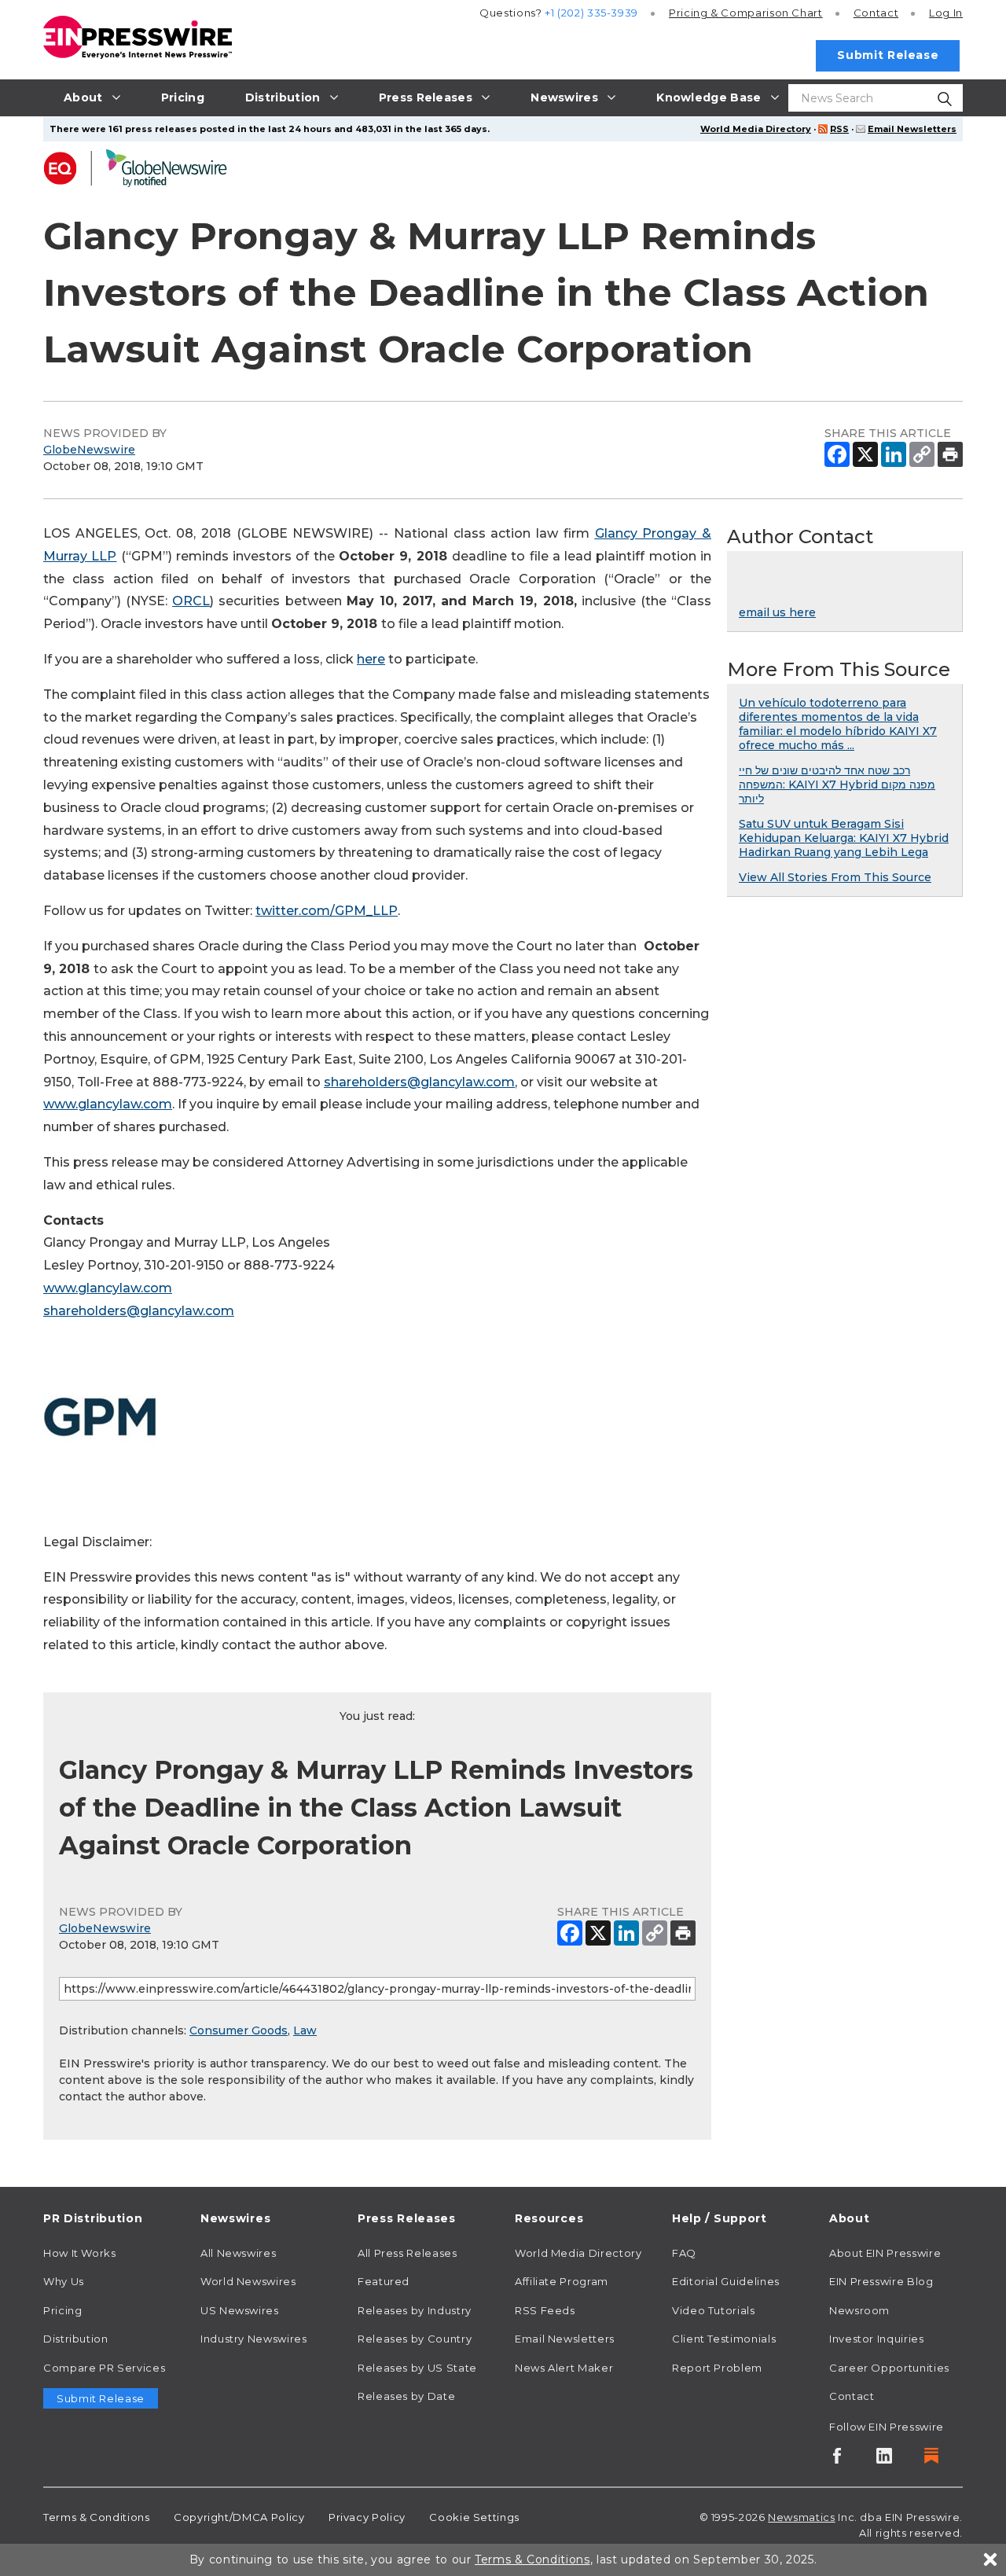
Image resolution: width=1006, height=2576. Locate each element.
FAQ (684, 2253)
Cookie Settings (474, 2517)
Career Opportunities (889, 2368)
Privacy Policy (367, 2517)
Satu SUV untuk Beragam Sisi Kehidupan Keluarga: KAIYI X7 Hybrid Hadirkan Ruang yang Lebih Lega (844, 838)
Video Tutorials (714, 2310)
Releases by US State (417, 2368)
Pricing (746, 13)
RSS (839, 129)
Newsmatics (801, 2517)
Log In (946, 13)
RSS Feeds (545, 2310)
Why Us (64, 2281)
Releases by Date (406, 2396)
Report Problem (717, 2368)
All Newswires (238, 2253)
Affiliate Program (562, 2281)
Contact (876, 13)
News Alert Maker (564, 2368)
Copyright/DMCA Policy (239, 2517)
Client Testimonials (724, 2339)
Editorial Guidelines (726, 2281)
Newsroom (859, 2310)
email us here (777, 612)
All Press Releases (408, 2253)
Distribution (76, 2339)
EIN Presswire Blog (881, 2281)
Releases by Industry (415, 2310)
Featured (384, 2281)
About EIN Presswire (885, 2253)
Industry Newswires (254, 2339)
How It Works (80, 2253)
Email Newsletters (912, 129)
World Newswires (248, 2281)
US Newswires (240, 2310)
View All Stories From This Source (835, 877)
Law (305, 2030)
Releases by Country (415, 2339)
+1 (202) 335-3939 (591, 13)
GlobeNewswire (89, 450)
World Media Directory (756, 129)
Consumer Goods (239, 2030)
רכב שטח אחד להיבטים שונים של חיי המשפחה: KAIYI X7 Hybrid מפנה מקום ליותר (837, 785)
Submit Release (888, 55)
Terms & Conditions (97, 2517)
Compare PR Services (104, 2368)
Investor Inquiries (877, 2339)
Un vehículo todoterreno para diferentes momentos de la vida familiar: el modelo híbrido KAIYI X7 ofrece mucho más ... (838, 724)
